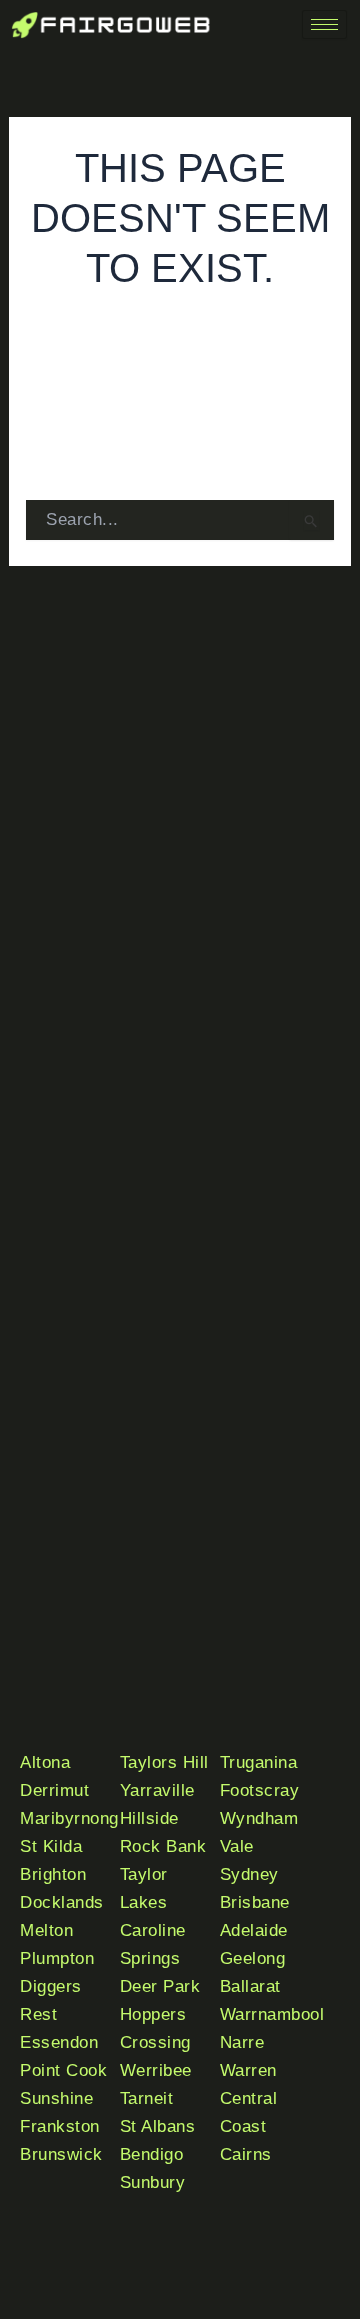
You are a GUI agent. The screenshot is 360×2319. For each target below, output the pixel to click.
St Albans (158, 2126)
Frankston (60, 2126)
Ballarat (250, 1986)
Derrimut (54, 1790)
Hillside (149, 1818)
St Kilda (51, 1846)
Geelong (253, 1958)
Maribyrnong (69, 1818)
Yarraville (157, 1790)
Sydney (249, 1874)
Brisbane (255, 1902)
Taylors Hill (164, 1762)
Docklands (62, 1902)
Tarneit (147, 2098)
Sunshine (56, 2098)
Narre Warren (248, 2056)
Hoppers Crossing (155, 2028)
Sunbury (153, 2182)
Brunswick (61, 2154)
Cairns (246, 2154)
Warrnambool (272, 2014)
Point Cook (63, 2070)
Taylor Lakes (144, 1888)
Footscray (260, 1790)
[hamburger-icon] (324, 24)
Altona (45, 1762)
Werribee (156, 2070)
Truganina (259, 1762)
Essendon (59, 2042)
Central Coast (249, 2112)
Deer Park (160, 1986)
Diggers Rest (51, 2000)
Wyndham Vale (259, 1832)
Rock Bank (163, 1846)
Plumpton (57, 1958)
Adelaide (254, 1930)
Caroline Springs (153, 1944)
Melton (46, 1930)
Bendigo (152, 2154)
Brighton (53, 1874)
